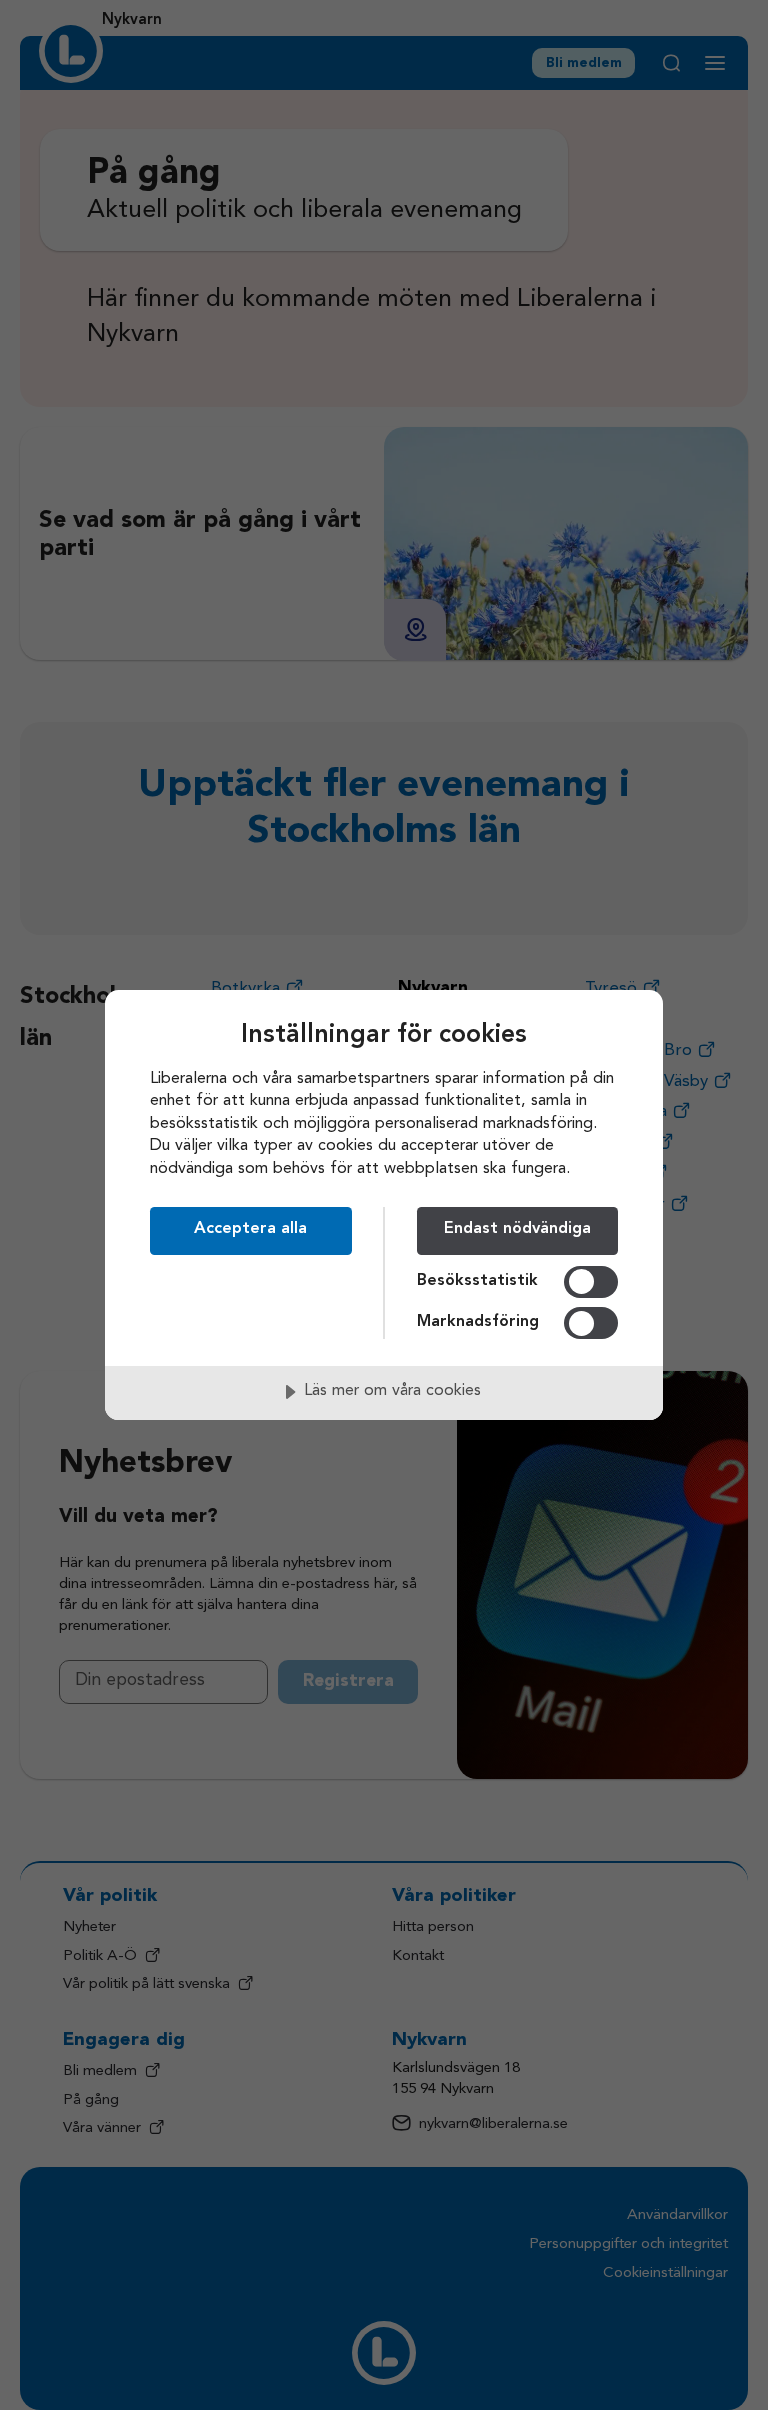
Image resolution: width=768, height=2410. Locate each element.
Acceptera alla (250, 1229)
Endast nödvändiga (517, 1229)
